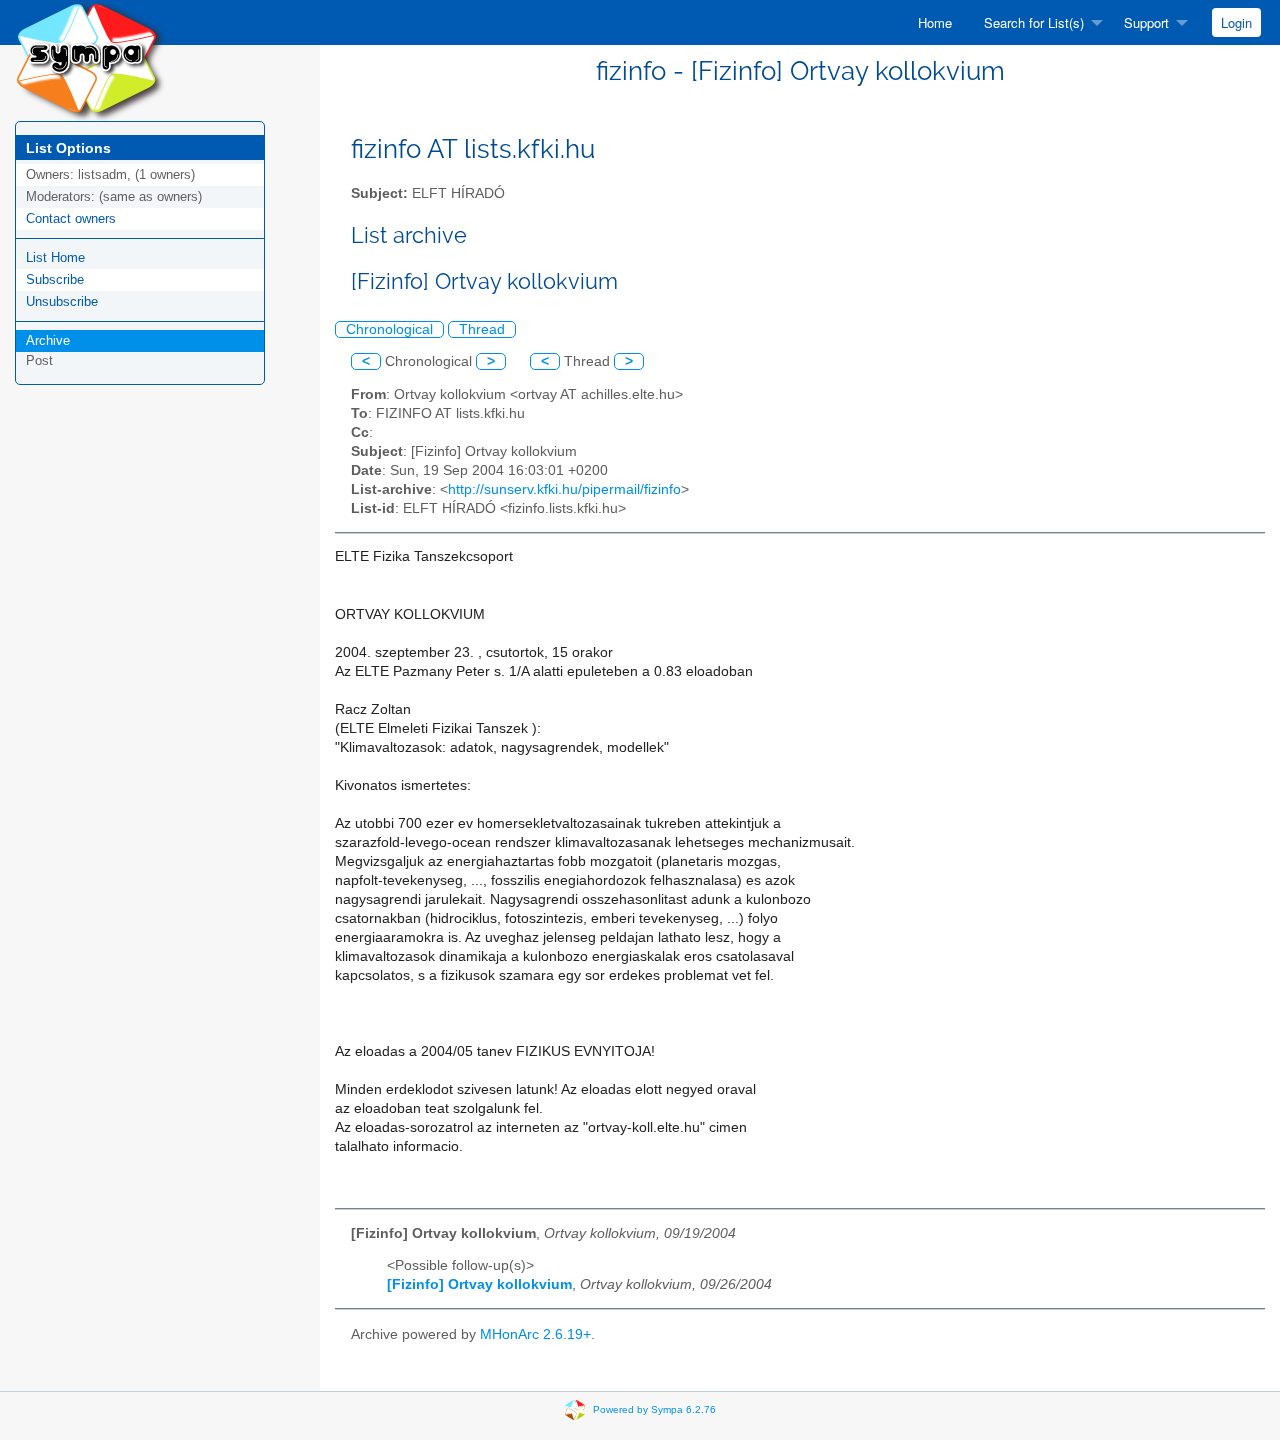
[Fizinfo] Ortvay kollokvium (479, 1284)
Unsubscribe (62, 301)
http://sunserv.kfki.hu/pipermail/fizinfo (564, 489)
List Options (68, 148)
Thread (482, 329)
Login (1236, 22)
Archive (48, 340)
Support (1146, 22)
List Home (55, 257)
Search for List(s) (1034, 22)
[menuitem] (935, 22)
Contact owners (71, 218)
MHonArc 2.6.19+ (535, 1334)
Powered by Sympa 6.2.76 (654, 1409)
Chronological (389, 329)
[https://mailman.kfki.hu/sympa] (90, 59)
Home (935, 22)
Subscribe (55, 279)
